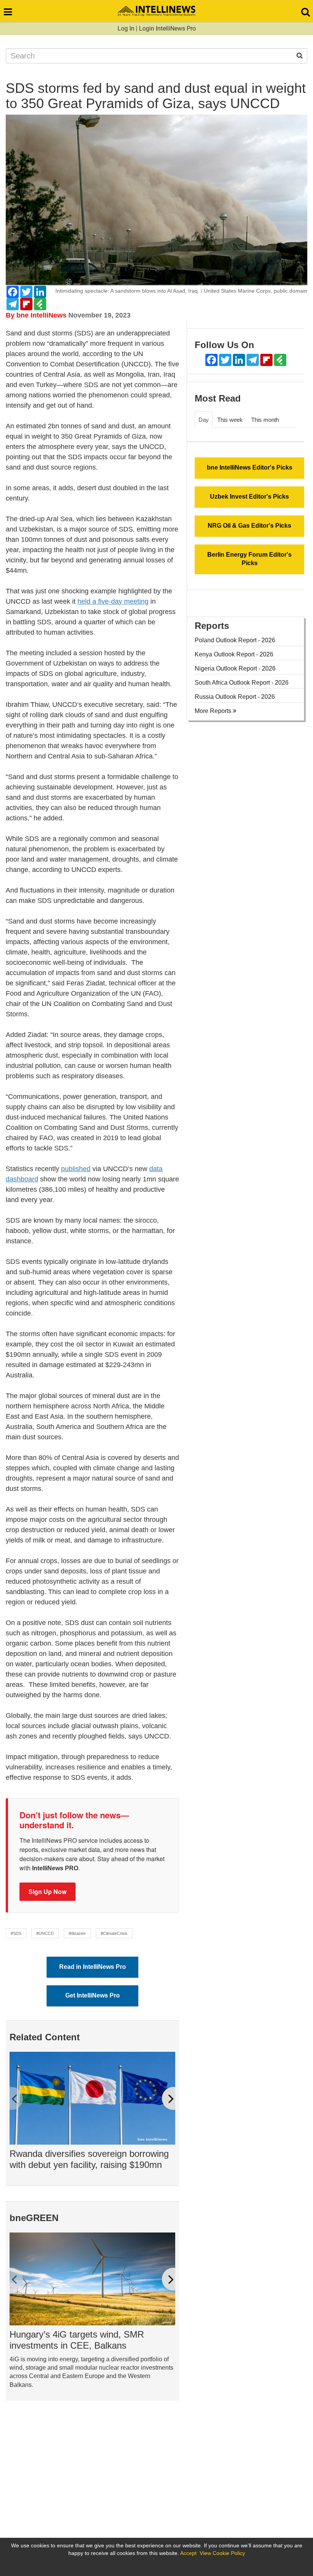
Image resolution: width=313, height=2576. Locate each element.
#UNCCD (45, 1933)
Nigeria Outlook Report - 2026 (235, 668)
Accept (188, 2553)
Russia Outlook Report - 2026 (235, 697)
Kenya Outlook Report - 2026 (234, 654)
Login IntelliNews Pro (167, 28)
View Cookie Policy (222, 2553)
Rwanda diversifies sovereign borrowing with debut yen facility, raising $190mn (89, 2159)
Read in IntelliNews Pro (93, 1967)
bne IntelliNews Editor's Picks (250, 467)
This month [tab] (265, 420)
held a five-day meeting (113, 601)
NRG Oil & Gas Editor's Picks (249, 526)
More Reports (214, 711)
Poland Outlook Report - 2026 (235, 640)
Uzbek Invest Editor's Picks (249, 497)
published (76, 1169)
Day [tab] (204, 420)
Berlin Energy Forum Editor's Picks (249, 559)
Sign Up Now (48, 1891)
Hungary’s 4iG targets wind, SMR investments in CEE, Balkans (77, 2340)
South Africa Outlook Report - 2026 (242, 683)
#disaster (77, 1933)
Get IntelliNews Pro (93, 1995)
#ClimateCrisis (114, 1933)
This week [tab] (230, 420)
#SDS (16, 1933)
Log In (126, 28)
